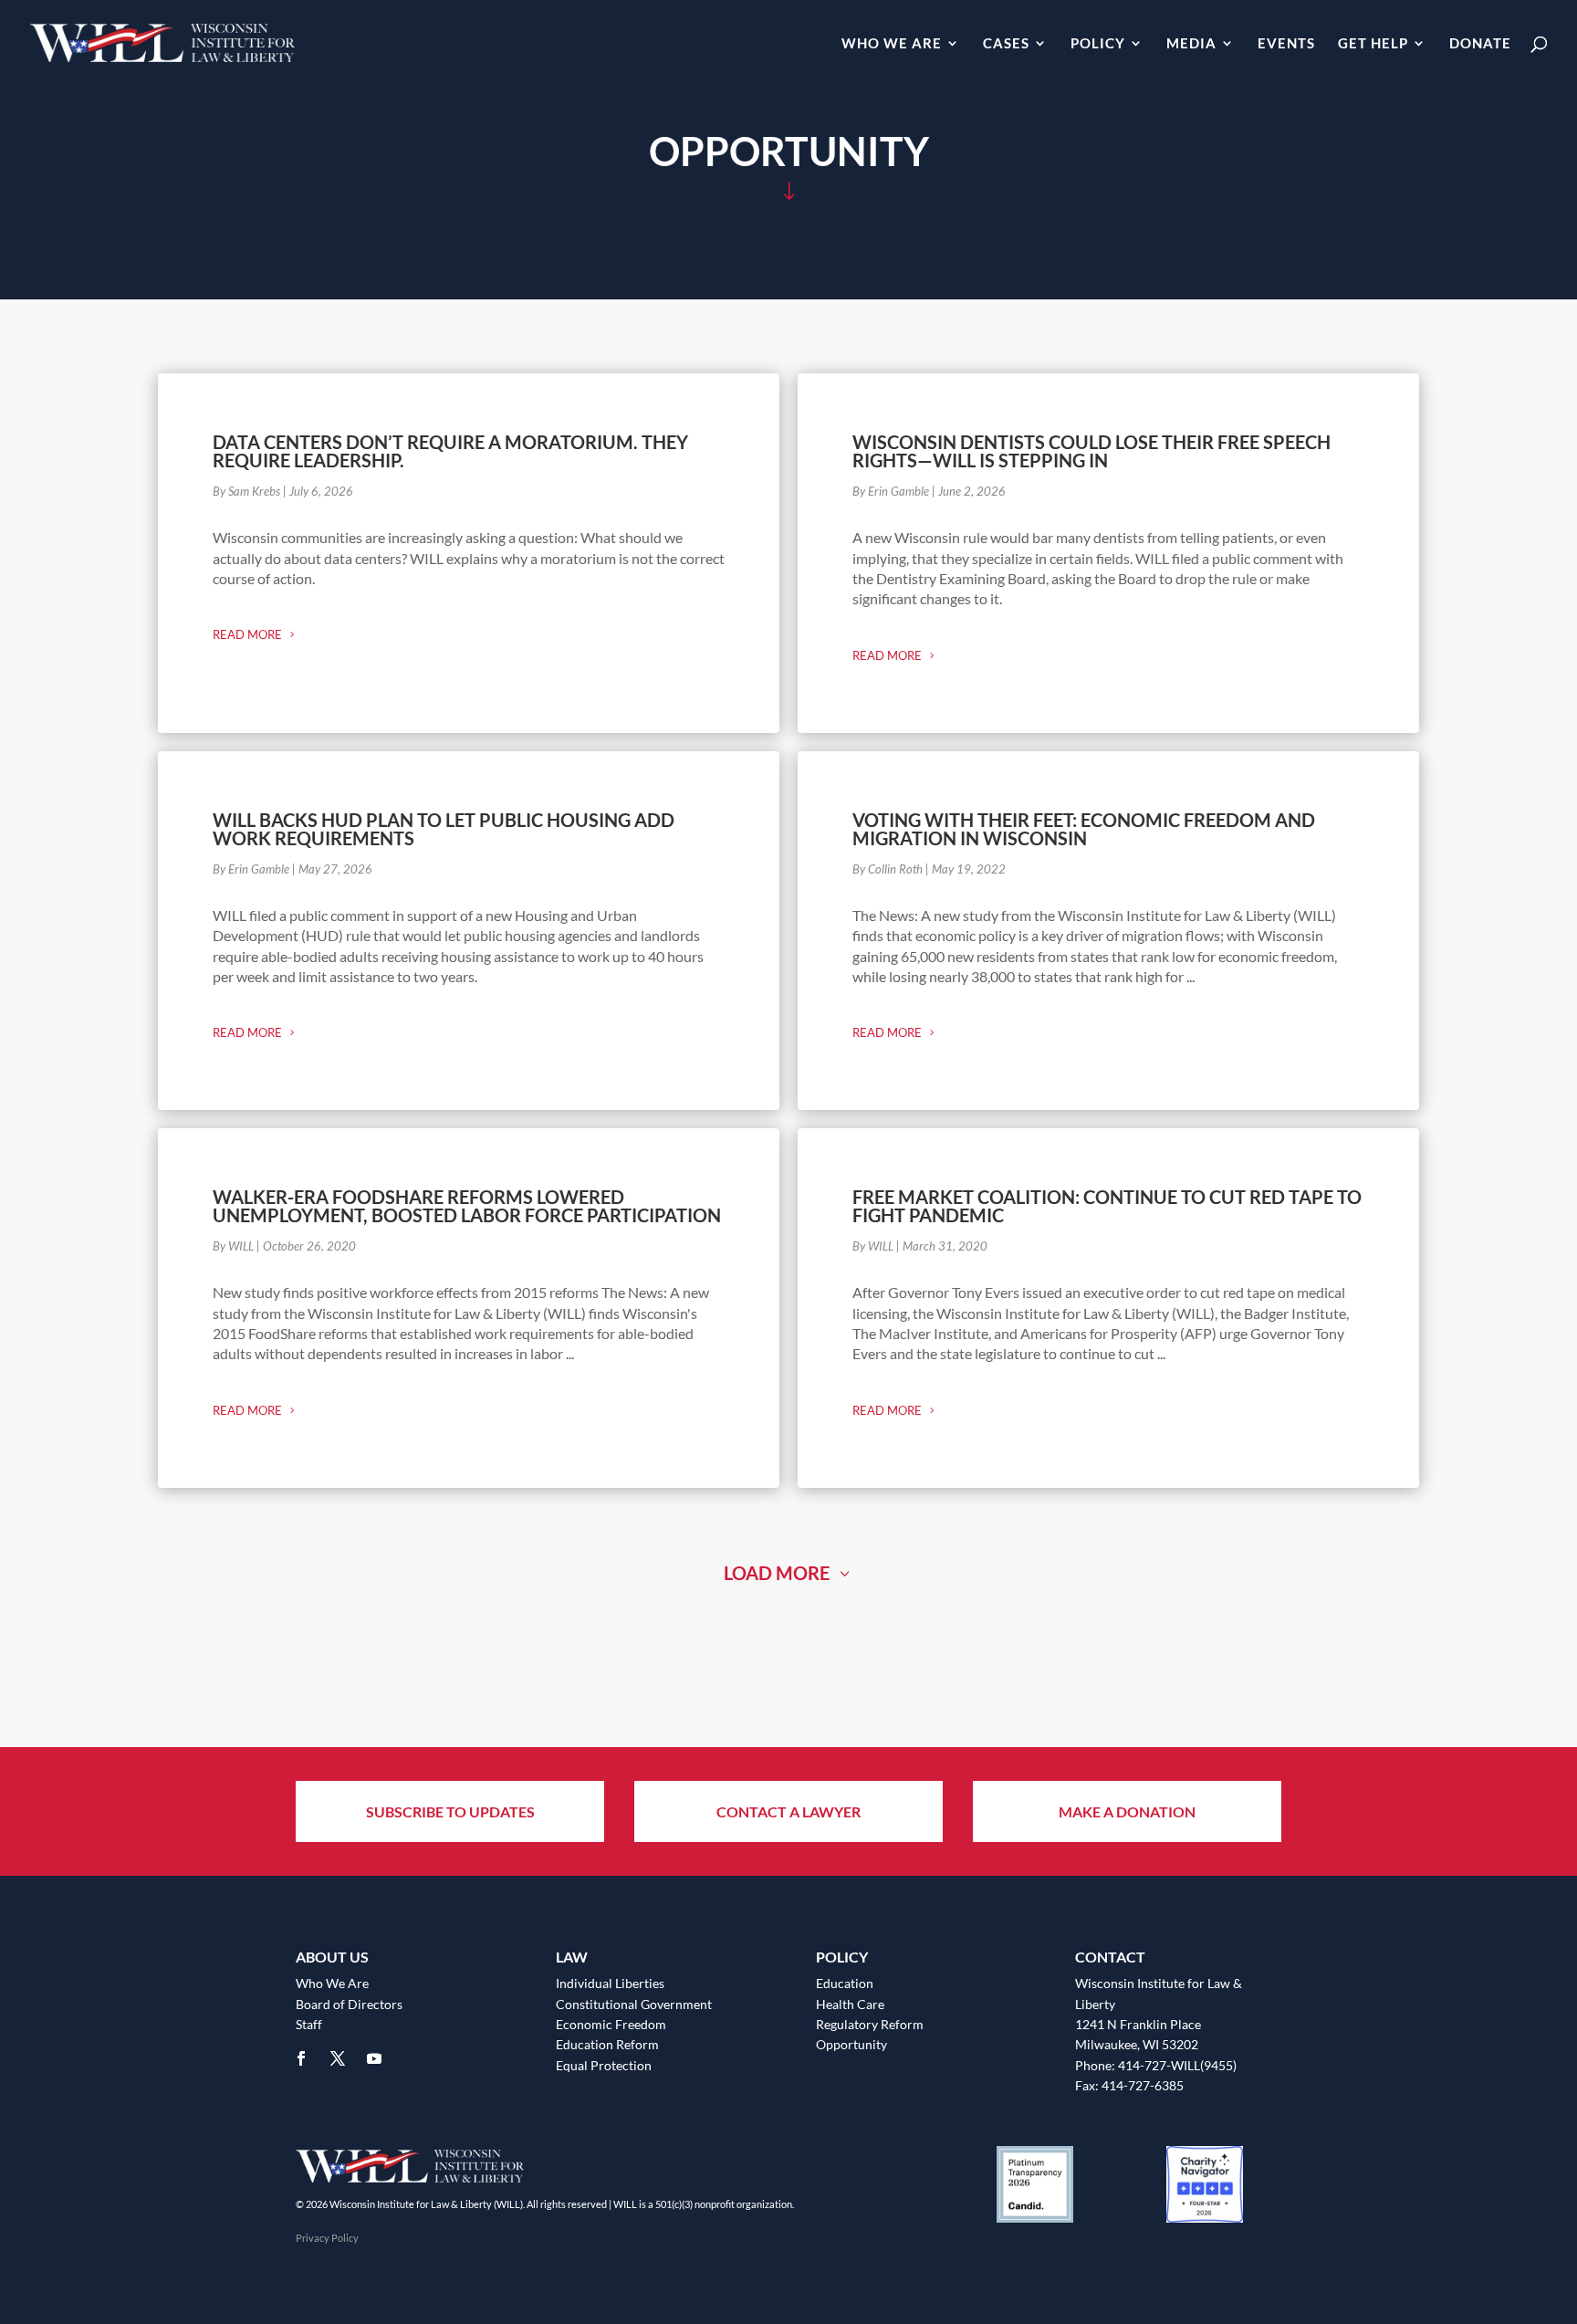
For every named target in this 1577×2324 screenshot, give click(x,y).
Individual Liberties (610, 1983)
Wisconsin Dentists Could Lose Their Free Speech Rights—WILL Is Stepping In (1091, 451)
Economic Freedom (611, 2024)
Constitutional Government (634, 2004)
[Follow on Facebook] (301, 2058)
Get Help (1373, 44)
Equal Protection (604, 2065)
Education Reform (607, 2044)
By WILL (233, 1246)
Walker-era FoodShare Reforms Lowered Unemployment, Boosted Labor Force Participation (467, 1206)
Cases (1006, 44)
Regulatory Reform (870, 2024)
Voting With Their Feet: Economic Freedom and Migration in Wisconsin (1084, 829)
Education (845, 1983)
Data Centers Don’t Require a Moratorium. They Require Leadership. (450, 451)
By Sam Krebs (246, 491)
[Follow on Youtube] (374, 2058)
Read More (247, 634)
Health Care (850, 2004)
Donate (1480, 44)
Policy (1098, 44)
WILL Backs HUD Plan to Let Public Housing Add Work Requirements (444, 829)
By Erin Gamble (891, 491)
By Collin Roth (888, 869)
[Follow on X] (338, 2058)
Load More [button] (777, 1573)
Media (1191, 44)
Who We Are (892, 44)
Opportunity (851, 2044)
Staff (309, 2024)
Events (1286, 44)
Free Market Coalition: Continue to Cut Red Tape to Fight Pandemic (1107, 1206)
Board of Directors (349, 2004)
